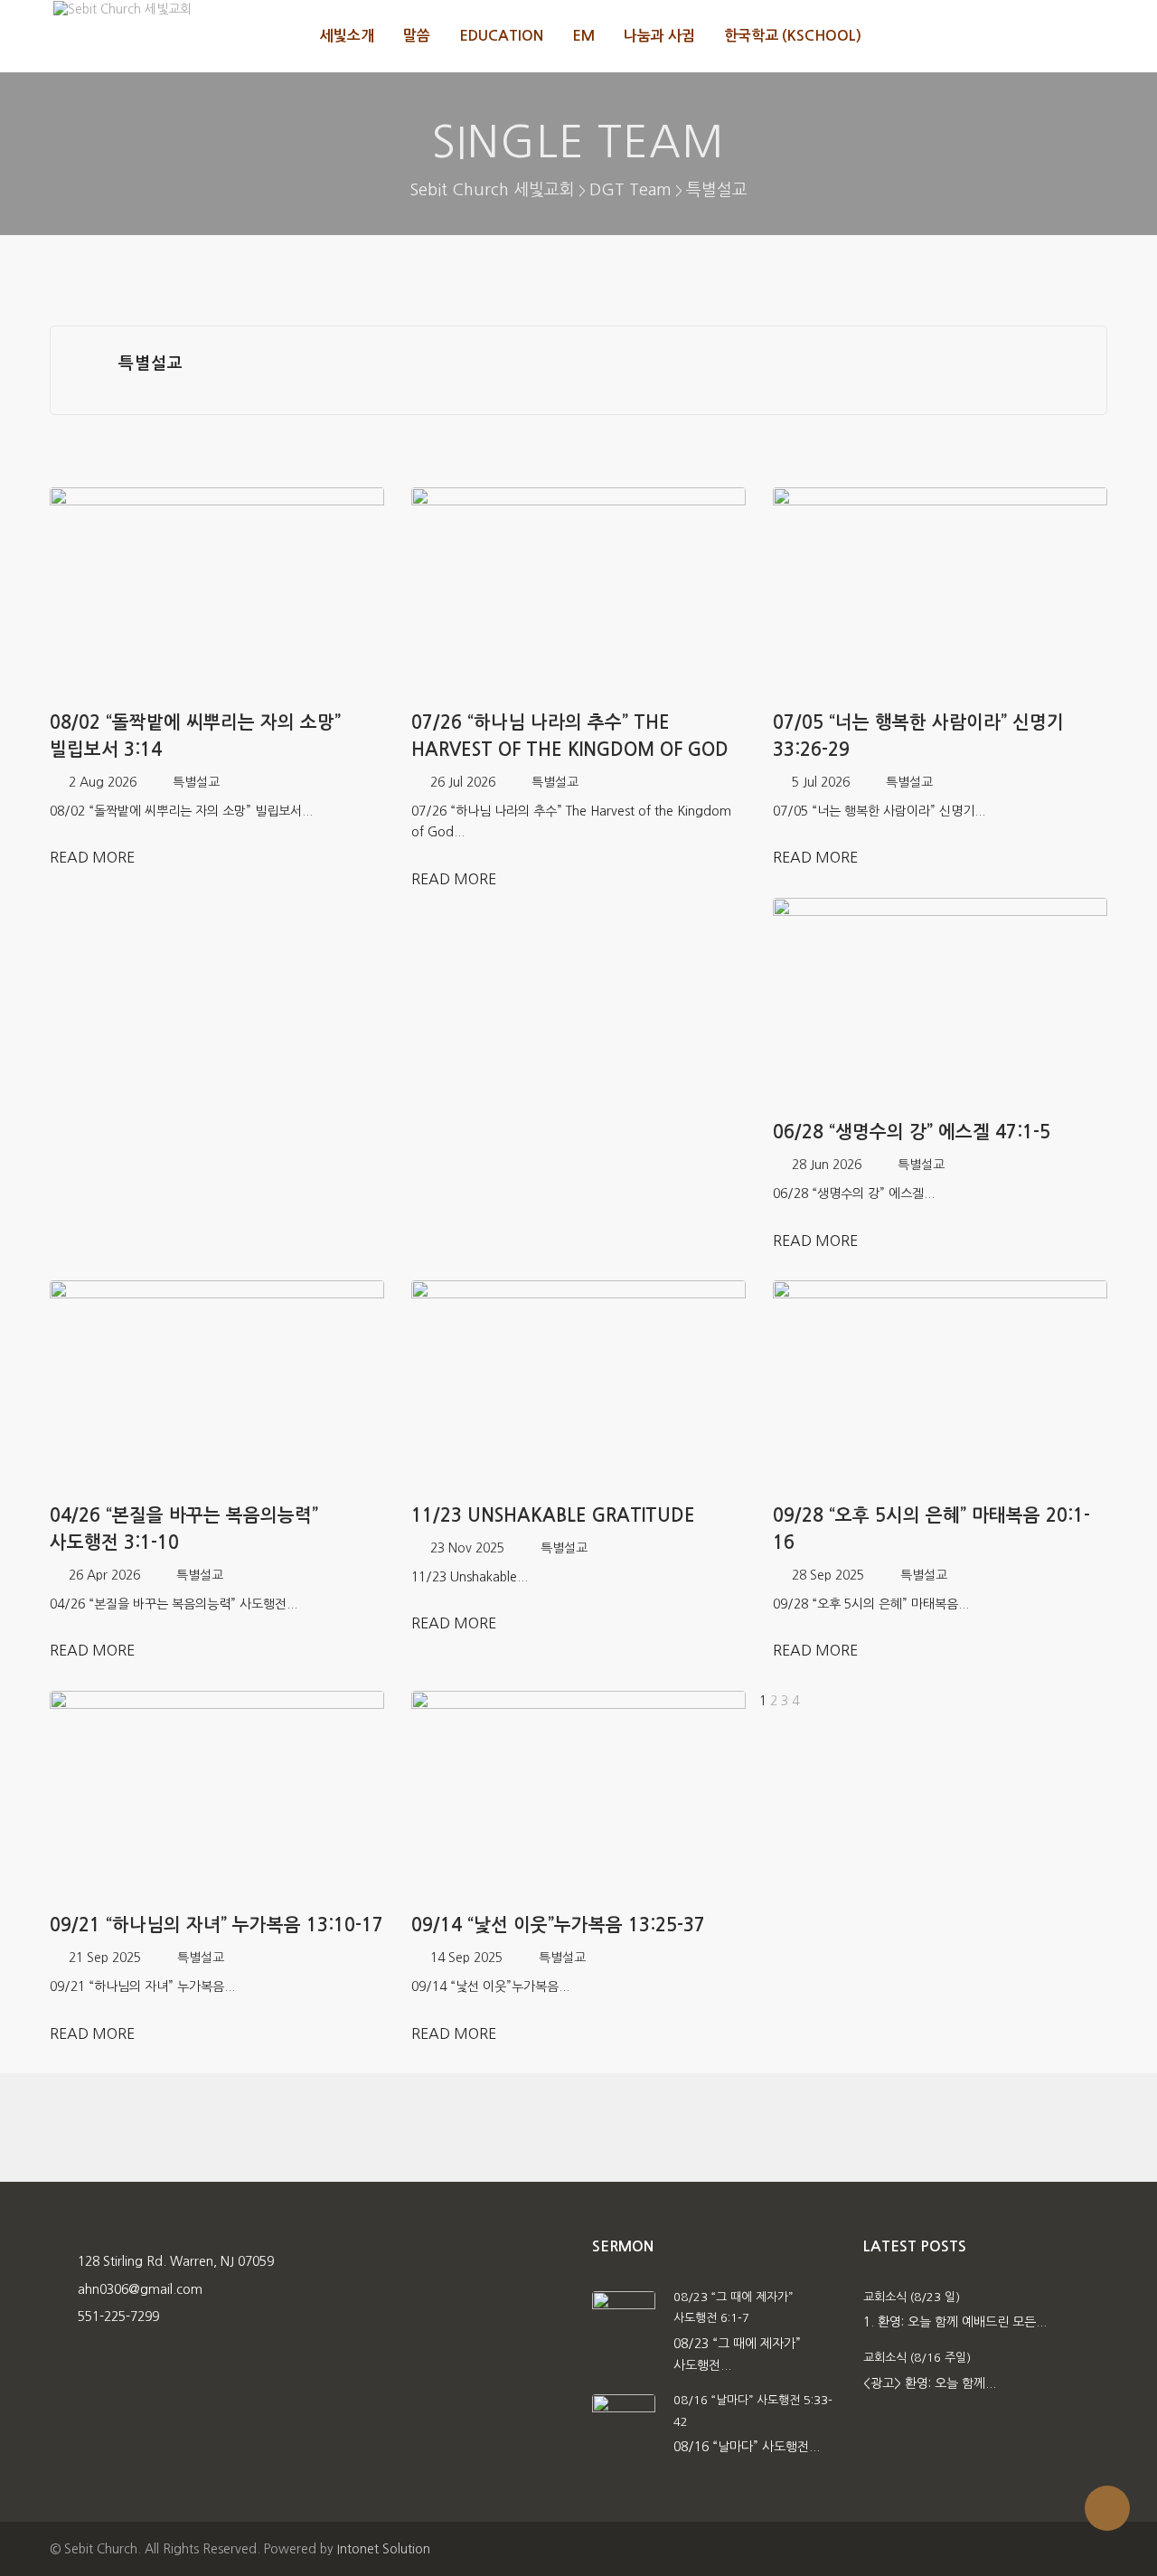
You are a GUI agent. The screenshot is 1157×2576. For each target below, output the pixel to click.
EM (583, 36)
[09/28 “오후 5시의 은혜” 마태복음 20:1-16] (940, 1384)
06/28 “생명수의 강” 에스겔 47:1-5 (912, 1132)
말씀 (417, 36)
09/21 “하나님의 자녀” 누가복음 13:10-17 (216, 1925)
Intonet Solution (384, 2549)
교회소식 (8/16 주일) (917, 2358)
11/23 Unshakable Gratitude (553, 1515)
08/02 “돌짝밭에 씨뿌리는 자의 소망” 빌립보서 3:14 (195, 736)
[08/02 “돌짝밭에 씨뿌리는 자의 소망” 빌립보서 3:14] (217, 591)
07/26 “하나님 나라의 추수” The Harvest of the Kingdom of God (570, 736)
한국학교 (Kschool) (793, 36)
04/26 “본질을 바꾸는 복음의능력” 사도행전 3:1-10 (184, 1529)
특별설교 (196, 782)
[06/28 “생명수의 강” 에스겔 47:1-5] (940, 1001)
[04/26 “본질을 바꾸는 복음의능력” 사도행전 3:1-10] (217, 1384)
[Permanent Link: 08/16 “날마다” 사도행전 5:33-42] (624, 2425)
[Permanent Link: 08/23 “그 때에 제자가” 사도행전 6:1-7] (624, 2322)
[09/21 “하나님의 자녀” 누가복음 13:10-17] (217, 1794)
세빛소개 (347, 36)
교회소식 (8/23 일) (912, 2297)
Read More (94, 857)
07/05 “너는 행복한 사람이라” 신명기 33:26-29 (918, 736)
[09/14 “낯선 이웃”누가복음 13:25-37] (578, 1794)
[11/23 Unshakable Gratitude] (578, 1384)
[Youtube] (1088, 36)
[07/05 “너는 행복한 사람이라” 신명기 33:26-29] (940, 591)
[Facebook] (1049, 36)
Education (501, 36)
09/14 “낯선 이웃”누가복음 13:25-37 (558, 1925)
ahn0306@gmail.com (140, 2289)
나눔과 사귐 (659, 36)
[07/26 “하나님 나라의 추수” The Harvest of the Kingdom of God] (578, 591)
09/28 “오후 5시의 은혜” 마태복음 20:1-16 (931, 1529)
